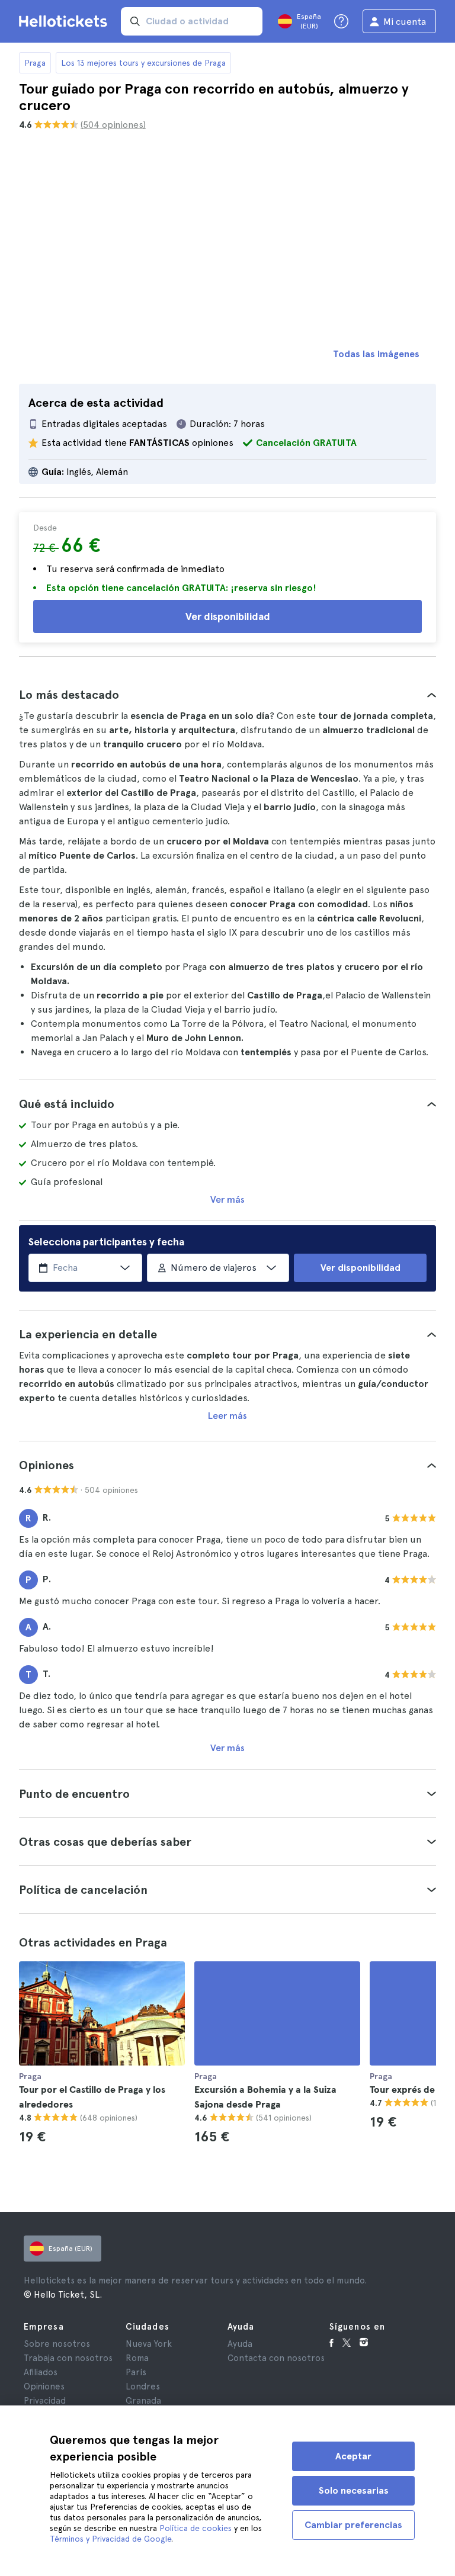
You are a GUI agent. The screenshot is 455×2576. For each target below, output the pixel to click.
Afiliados (41, 2372)
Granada (143, 2401)
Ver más (227, 1199)
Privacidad (45, 2401)
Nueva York (149, 2344)
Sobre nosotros (57, 2344)
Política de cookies (196, 2528)
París (136, 2372)
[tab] (227, 695)
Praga (35, 63)
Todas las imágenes (376, 354)
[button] (227, 695)
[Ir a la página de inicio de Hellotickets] (65, 21)
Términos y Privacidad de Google (110, 2539)
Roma (137, 2358)
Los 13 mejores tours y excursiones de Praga (143, 63)
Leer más (227, 1416)
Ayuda (240, 2344)
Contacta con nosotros (276, 2358)
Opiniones (44, 2387)
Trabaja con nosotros (68, 2358)
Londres (143, 2387)
